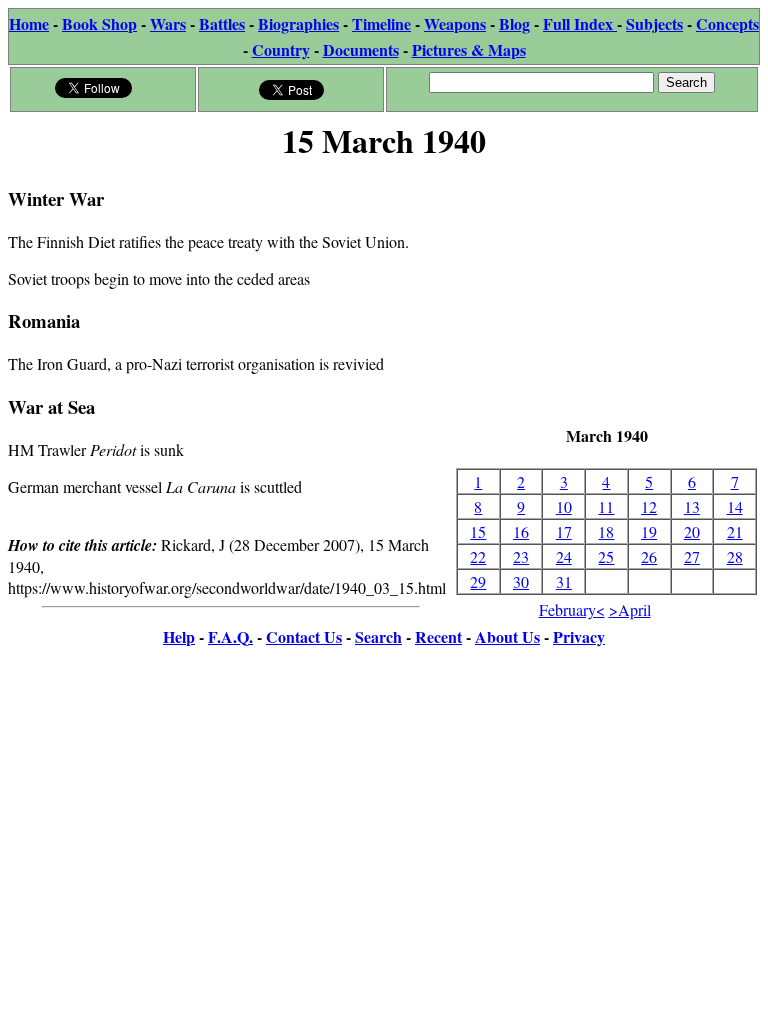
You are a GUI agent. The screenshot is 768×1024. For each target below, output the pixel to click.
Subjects (654, 23)
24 (564, 556)
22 (478, 556)
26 (649, 556)
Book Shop (99, 23)
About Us (507, 636)
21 (735, 531)
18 (606, 531)
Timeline (381, 23)
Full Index (580, 23)
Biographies (298, 23)
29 (478, 581)
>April (630, 609)
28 (735, 556)
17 (564, 531)
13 (692, 506)
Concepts (727, 23)
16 (521, 531)
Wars (168, 23)
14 (735, 506)
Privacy (579, 636)
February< (572, 609)
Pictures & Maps (469, 49)
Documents (361, 49)
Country (281, 49)
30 (521, 581)
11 (606, 506)
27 (692, 556)
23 (521, 556)
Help (179, 636)
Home (29, 23)
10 (564, 506)
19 (649, 531)
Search (378, 636)
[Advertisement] (606, 295)
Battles (222, 23)
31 (564, 581)
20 (692, 531)
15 (478, 531)
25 (606, 556)
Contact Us (304, 636)
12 (649, 506)
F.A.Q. (230, 636)
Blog (514, 23)
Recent (438, 636)
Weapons (455, 23)
